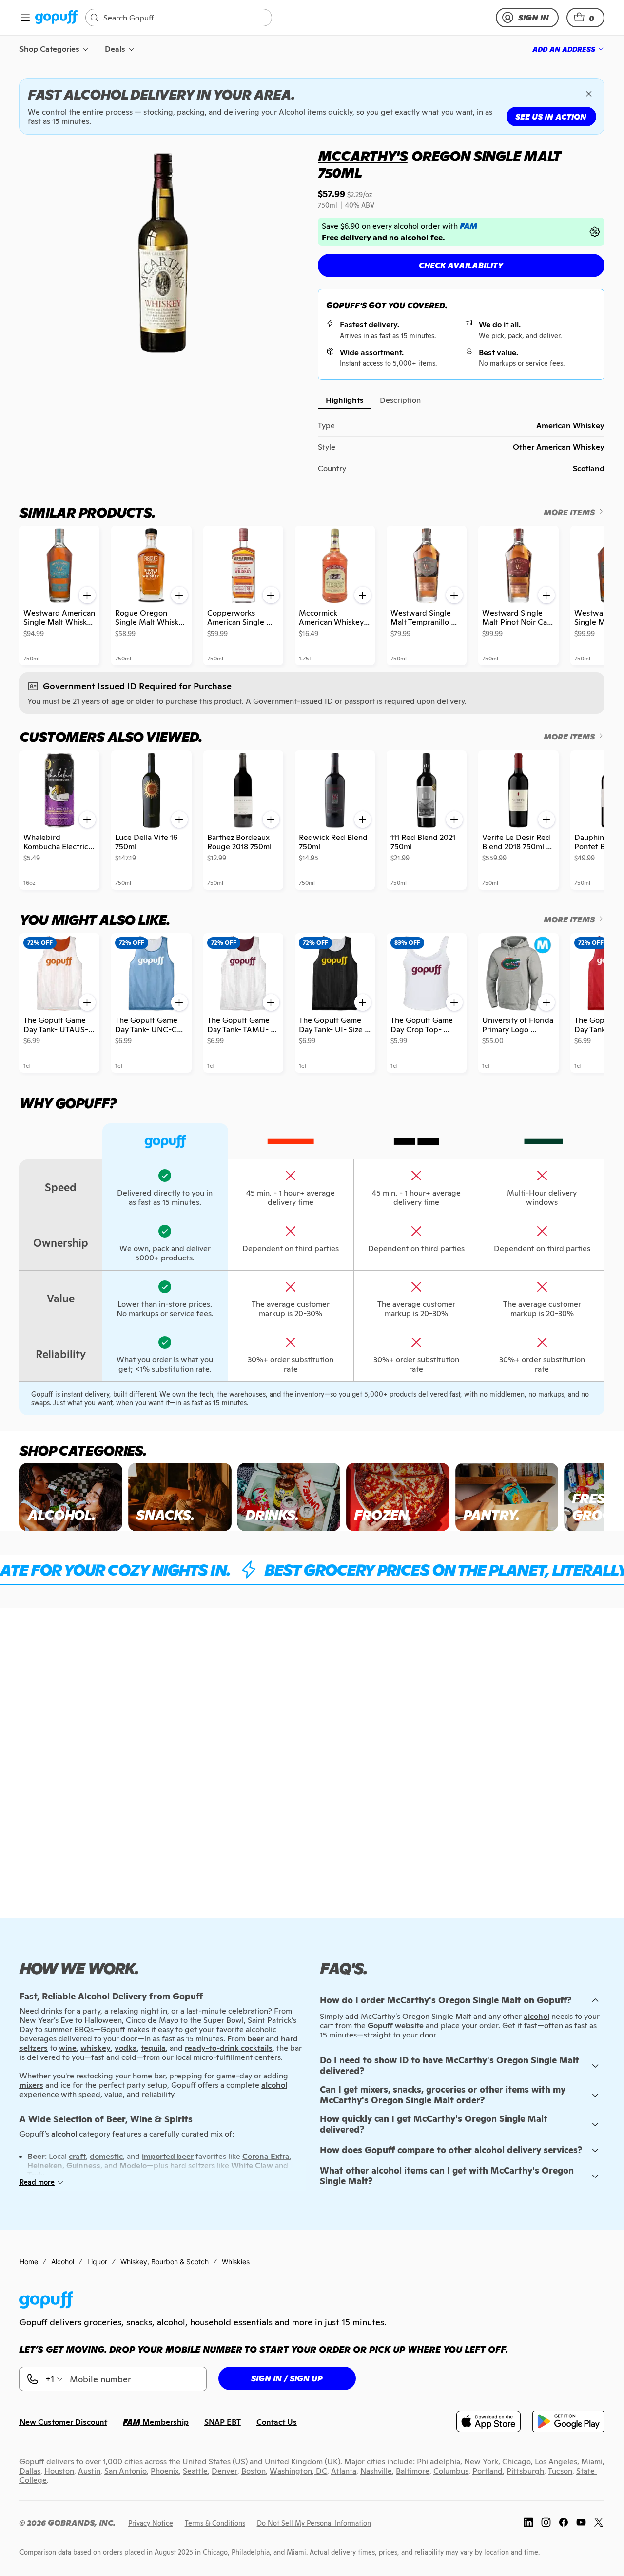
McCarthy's (363, 156)
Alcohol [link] (63, 2262)
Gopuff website (396, 2026)
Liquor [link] (97, 2262)
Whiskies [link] (236, 2262)
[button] (585, 18)
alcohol (536, 2016)
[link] (56, 18)
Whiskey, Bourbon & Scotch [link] (165, 2262)
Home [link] (29, 2262)
